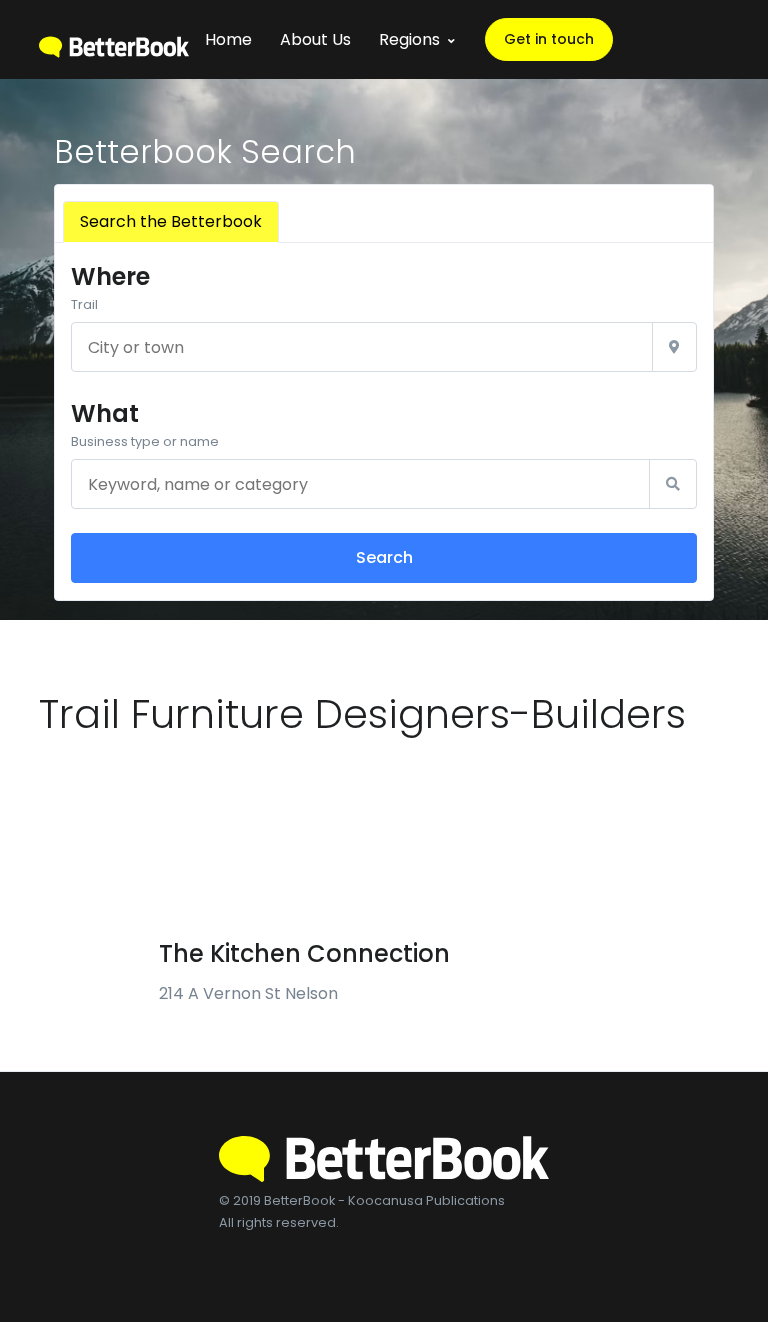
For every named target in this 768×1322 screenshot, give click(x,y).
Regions (409, 39)
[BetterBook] (114, 39)
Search (384, 557)
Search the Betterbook (171, 221)
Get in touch (549, 39)
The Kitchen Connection (304, 953)
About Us (315, 39)
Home (228, 39)
